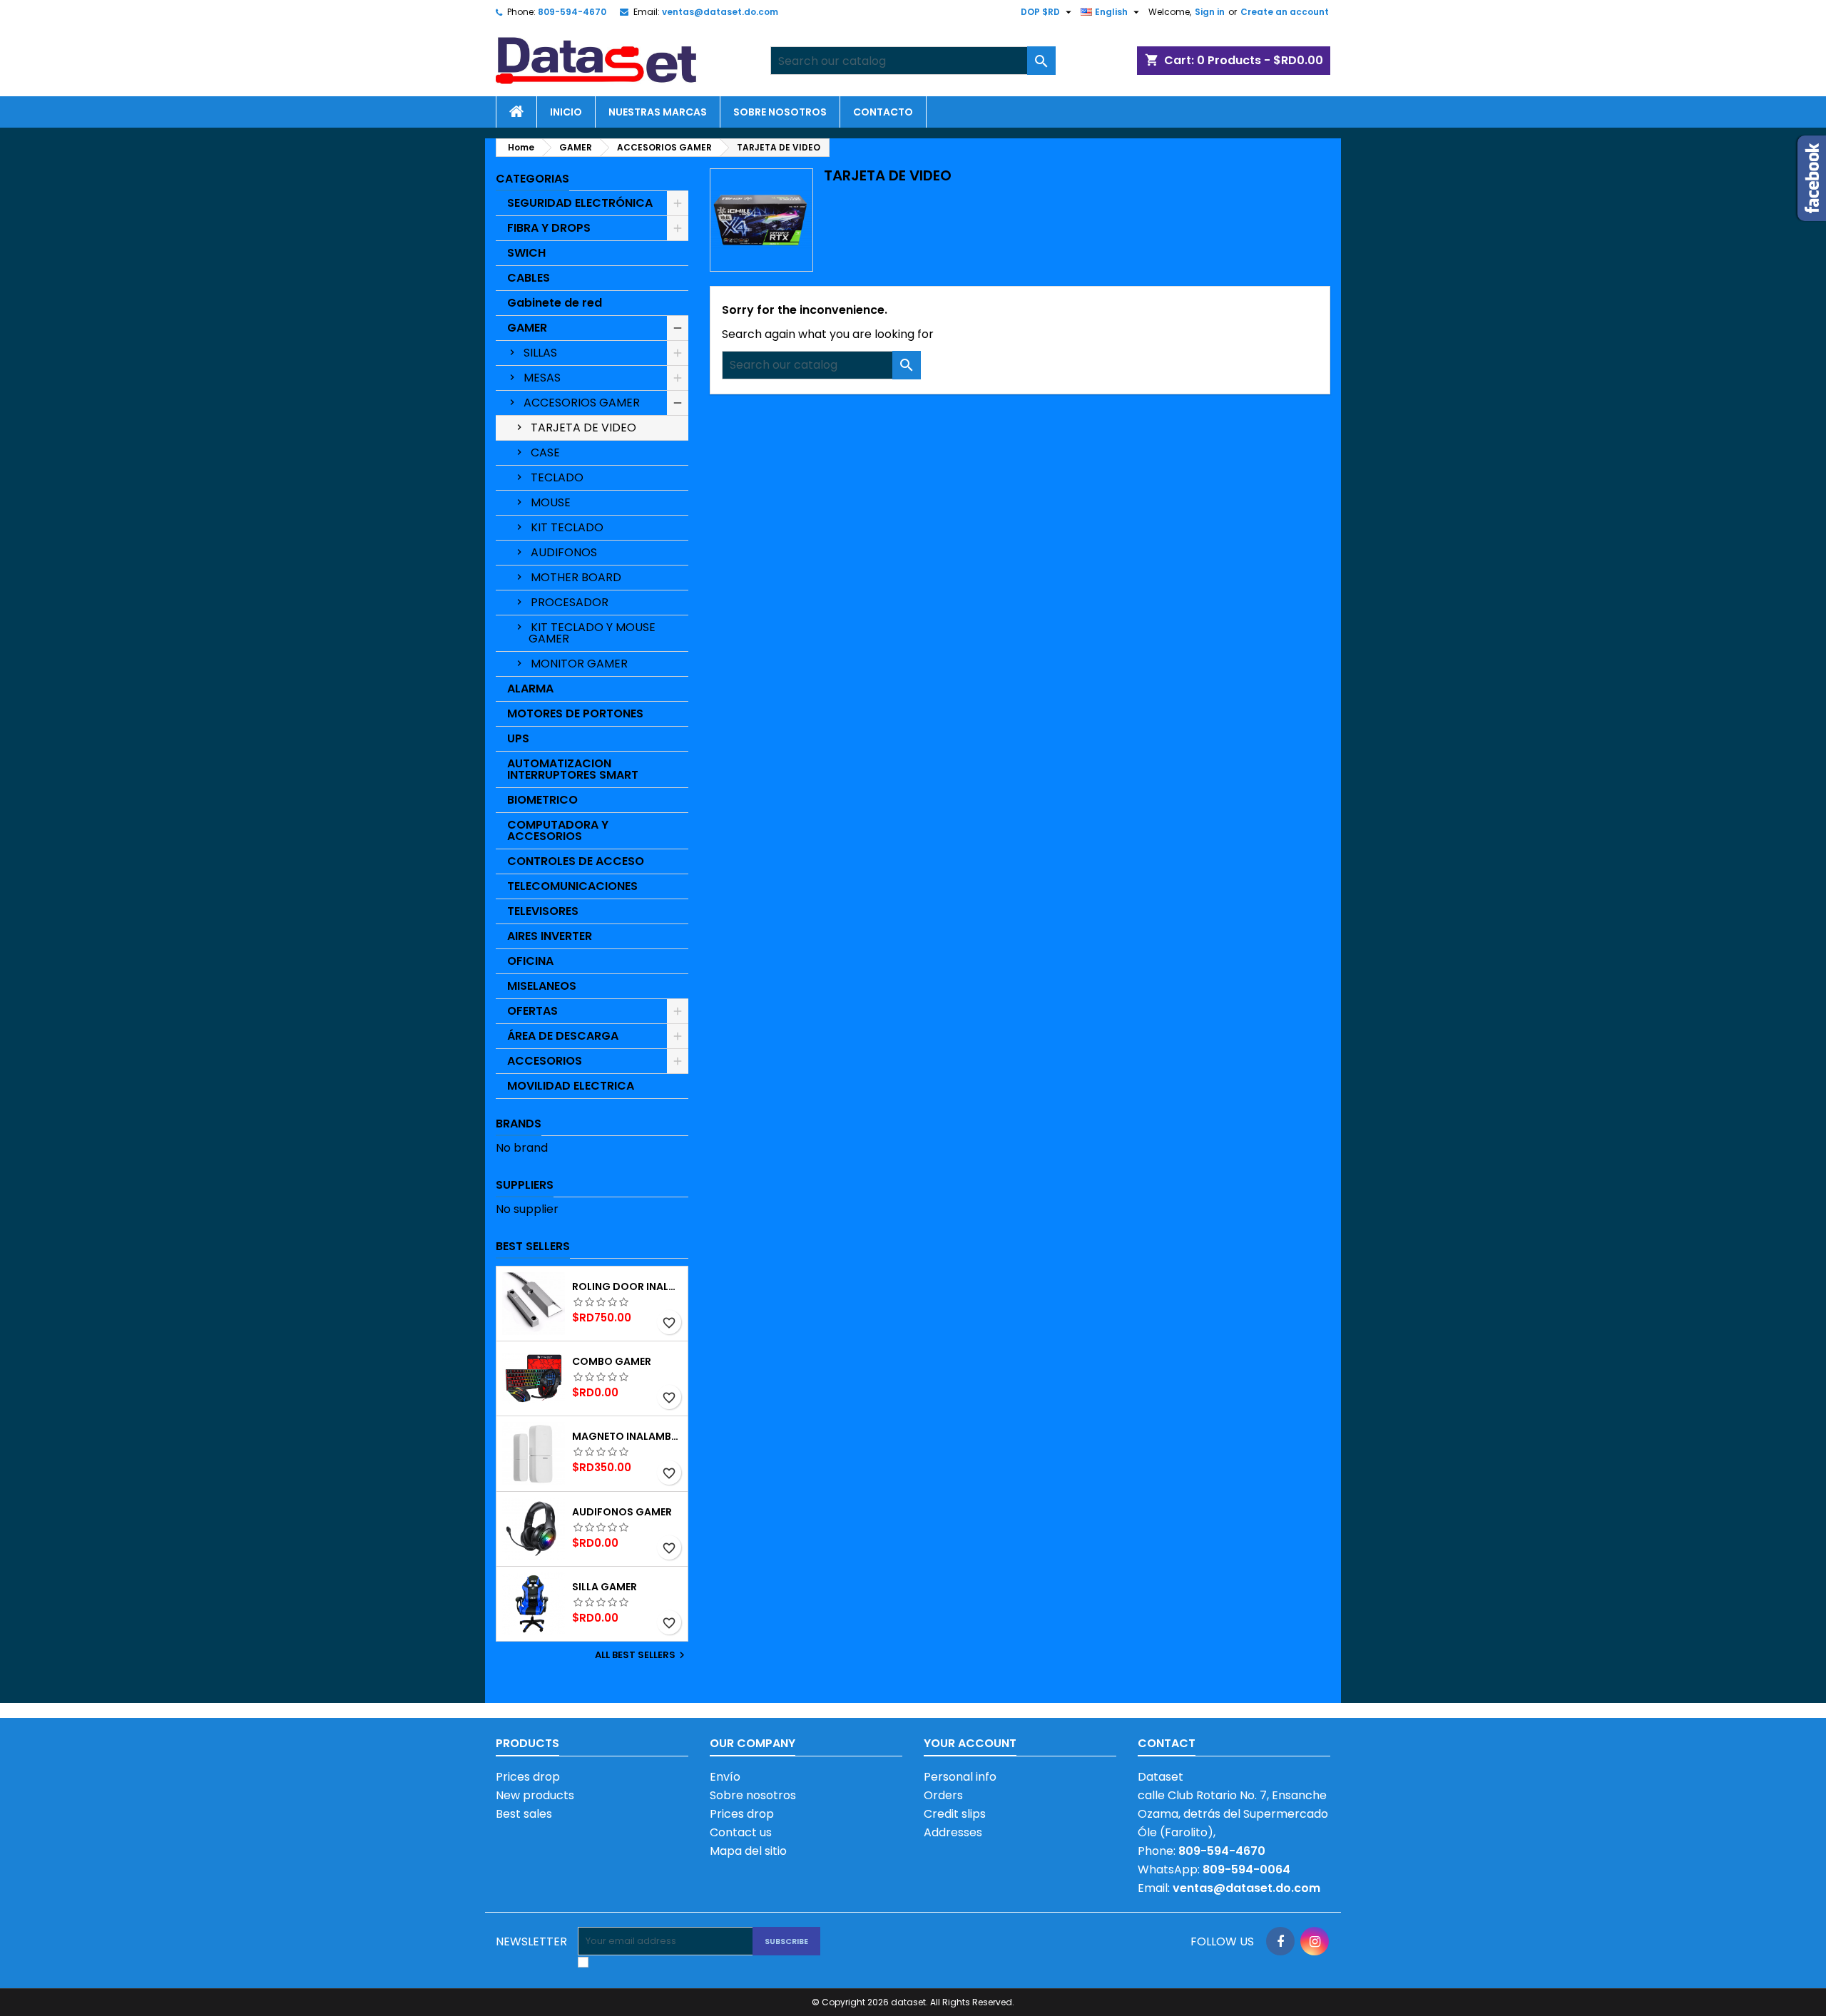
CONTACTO (883, 112)
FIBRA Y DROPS (549, 228)
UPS (518, 738)
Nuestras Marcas (658, 112)
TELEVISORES (543, 911)
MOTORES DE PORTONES (575, 713)
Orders (943, 1795)
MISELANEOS (542, 986)
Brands (519, 1124)
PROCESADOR (570, 602)
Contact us (741, 1832)
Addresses (953, 1832)
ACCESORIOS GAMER (582, 403)
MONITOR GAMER (579, 664)
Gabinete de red (555, 303)
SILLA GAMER (605, 1587)
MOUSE (551, 502)
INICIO (566, 112)
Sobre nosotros (780, 112)
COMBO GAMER (612, 1361)
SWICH (526, 253)
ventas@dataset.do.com (720, 12)
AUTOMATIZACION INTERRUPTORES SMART (573, 769)
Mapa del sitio (748, 1851)
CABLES (529, 278)
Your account (970, 1743)
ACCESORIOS (545, 1061)
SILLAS (540, 353)
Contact (1167, 1743)
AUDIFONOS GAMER (622, 1512)
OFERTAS (532, 1011)
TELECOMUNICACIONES (572, 886)
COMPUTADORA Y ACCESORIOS (558, 830)
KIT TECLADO (567, 527)
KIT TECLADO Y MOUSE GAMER (592, 633)
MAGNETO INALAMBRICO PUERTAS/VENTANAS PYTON (627, 1436)
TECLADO (557, 477)
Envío (725, 1777)
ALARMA (530, 689)
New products (535, 1795)
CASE (545, 452)
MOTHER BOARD (576, 577)
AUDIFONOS (564, 552)
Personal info (960, 1777)
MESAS (542, 378)
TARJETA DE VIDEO (583, 428)
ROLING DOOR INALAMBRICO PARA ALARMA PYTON (627, 1286)
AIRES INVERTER (550, 936)
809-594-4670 (572, 12)
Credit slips (955, 1814)
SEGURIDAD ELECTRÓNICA (580, 203)
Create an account (1285, 12)
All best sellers (642, 1655)
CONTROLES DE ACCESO (576, 861)
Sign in (1210, 12)
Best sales (524, 1814)
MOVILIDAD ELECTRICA (571, 1086)
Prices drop (528, 1777)
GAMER (527, 328)
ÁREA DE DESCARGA (563, 1036)
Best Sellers (533, 1246)
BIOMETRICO (542, 800)
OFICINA (530, 961)
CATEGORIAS (532, 179)
